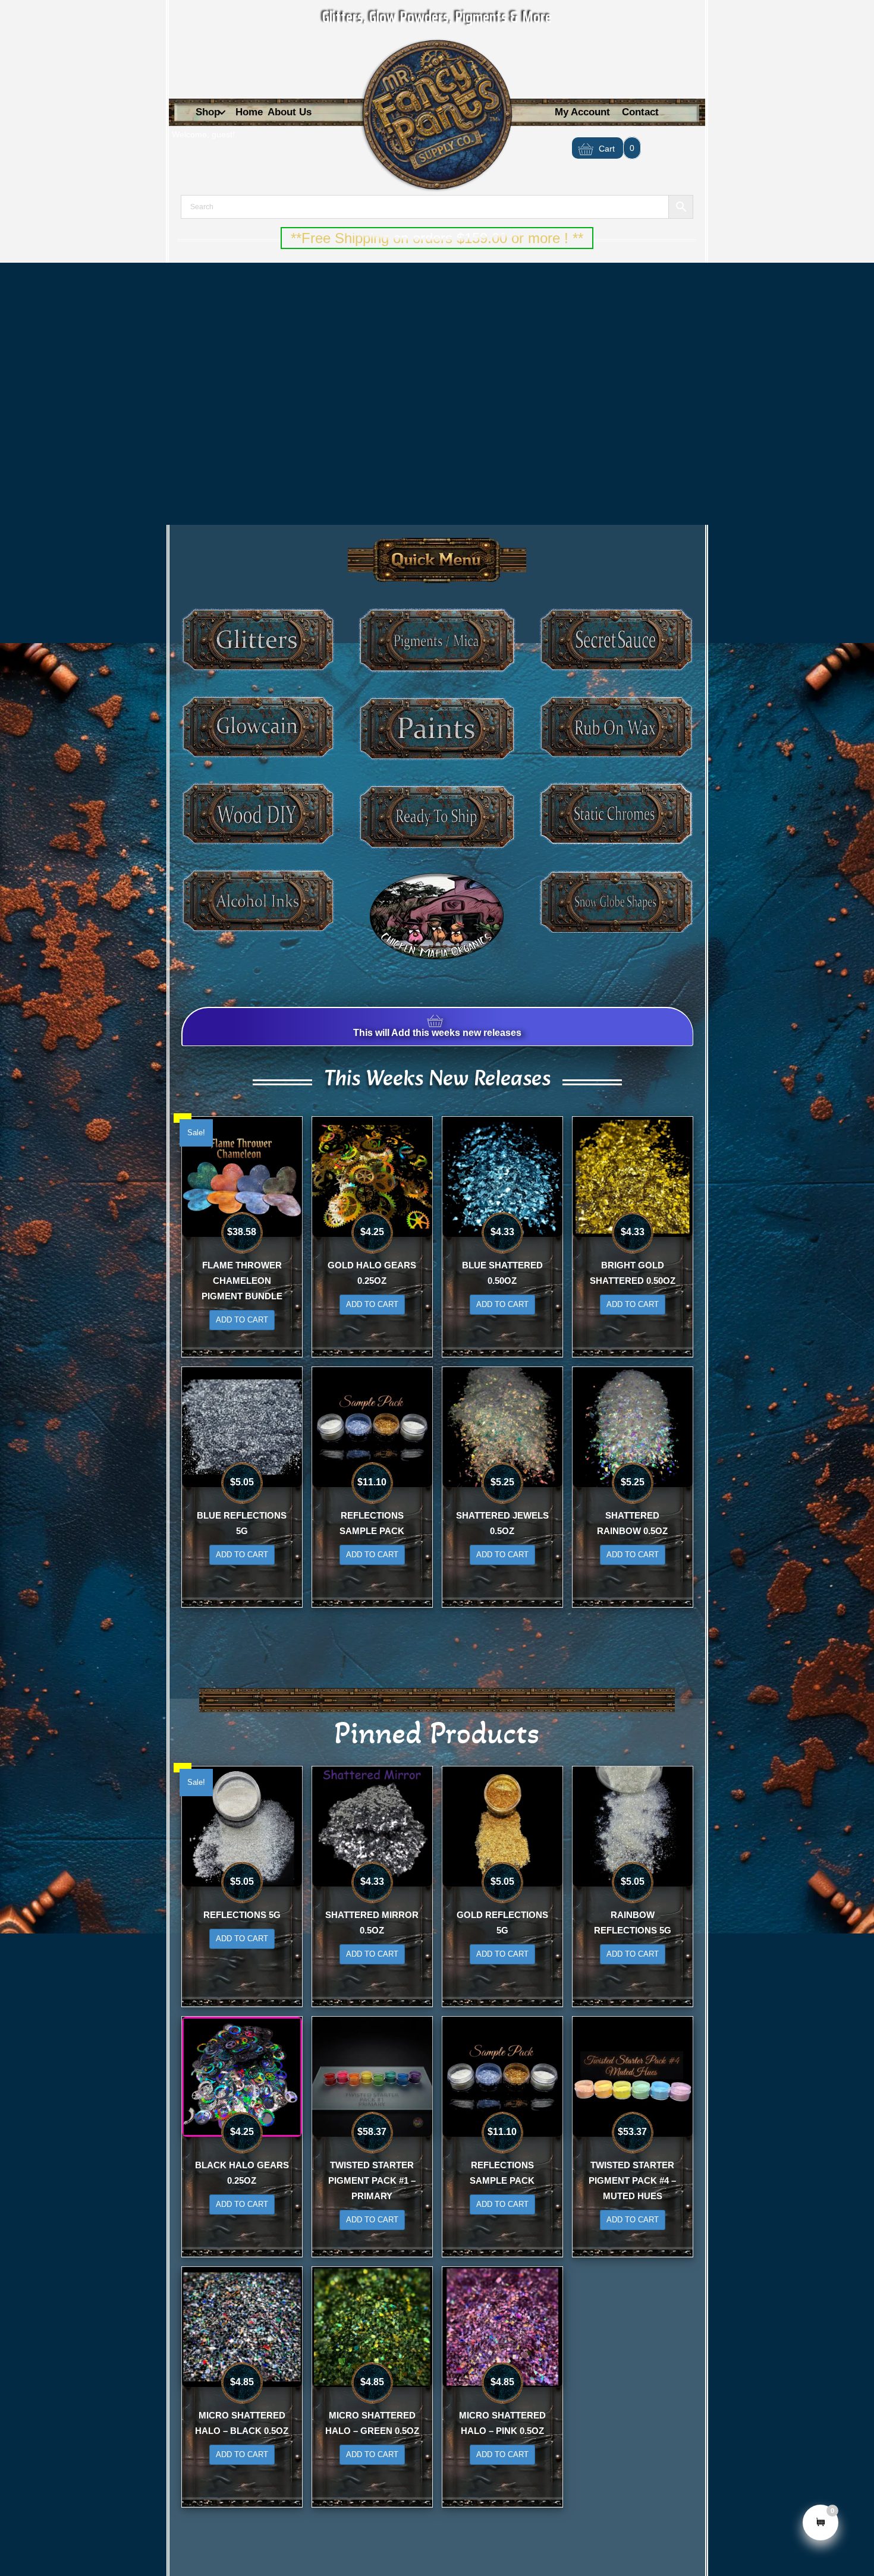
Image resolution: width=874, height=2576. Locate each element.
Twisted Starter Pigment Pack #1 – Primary (372, 2180)
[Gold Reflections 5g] (502, 1825)
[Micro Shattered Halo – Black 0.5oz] (242, 2326)
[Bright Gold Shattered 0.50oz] (633, 1176)
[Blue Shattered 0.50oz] (502, 1176)
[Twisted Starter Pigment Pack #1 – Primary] (372, 2076)
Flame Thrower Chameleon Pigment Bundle (242, 1281)
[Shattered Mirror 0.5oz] (372, 1825)
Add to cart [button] (242, 1320)
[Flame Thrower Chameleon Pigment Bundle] (242, 1176)
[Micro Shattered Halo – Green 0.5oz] (372, 2326)
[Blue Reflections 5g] (242, 1426)
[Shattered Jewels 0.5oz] (502, 1426)
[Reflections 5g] (242, 1825)
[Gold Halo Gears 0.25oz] (372, 1176)
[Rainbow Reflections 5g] (633, 1825)
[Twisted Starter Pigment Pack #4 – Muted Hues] (633, 2076)
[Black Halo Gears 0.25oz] (242, 2076)
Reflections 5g (242, 1915)
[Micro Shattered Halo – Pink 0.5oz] (502, 2326)
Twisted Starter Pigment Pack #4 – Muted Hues (632, 2180)
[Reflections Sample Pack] (372, 1426)
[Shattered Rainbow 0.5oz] (633, 1426)
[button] (222, 113)
